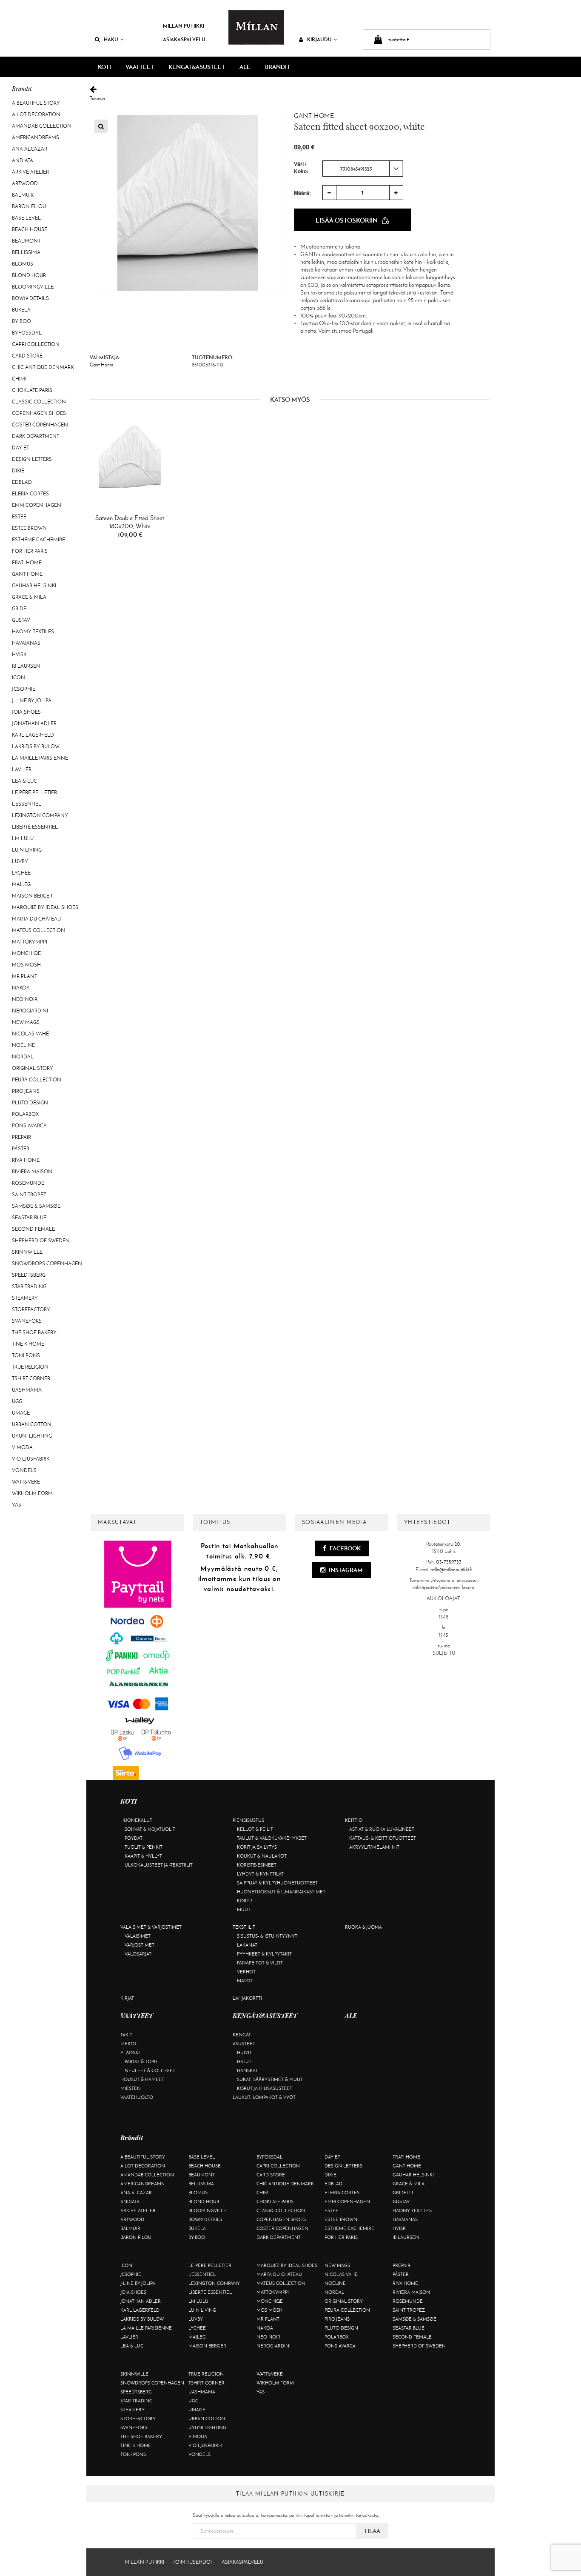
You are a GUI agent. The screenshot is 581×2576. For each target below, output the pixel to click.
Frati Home (27, 563)
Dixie (18, 471)
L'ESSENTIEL (27, 804)
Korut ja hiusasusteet (265, 2088)
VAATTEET (140, 67)
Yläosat (130, 2053)
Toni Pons (26, 1355)
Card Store (27, 356)
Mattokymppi (30, 942)
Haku (111, 39)
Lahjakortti (247, 1998)
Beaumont (26, 241)
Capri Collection (36, 344)
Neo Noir (25, 999)
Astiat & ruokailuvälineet (382, 1829)
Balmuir (23, 195)
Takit (126, 2035)
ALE (245, 67)
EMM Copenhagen (37, 505)
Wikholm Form (32, 1493)
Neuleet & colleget (150, 2070)
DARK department (36, 436)
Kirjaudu (319, 39)
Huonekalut (136, 1820)
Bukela (21, 310)
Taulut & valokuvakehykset (272, 1838)
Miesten (131, 2088)
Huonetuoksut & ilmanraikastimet (281, 1892)
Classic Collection (39, 402)
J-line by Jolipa (32, 700)
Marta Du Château (36, 919)
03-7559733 (449, 1562)
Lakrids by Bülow (36, 746)
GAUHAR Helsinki (34, 586)
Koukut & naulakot (262, 1856)
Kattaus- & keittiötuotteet (383, 1838)
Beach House (30, 229)
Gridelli (23, 609)
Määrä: (302, 193)
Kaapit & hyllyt (143, 1856)
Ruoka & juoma (363, 1927)
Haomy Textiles (33, 632)
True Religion (30, 1367)
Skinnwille (27, 1252)
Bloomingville (33, 287)
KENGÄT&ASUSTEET (197, 67)
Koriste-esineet (257, 1865)
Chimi (19, 379)
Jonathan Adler (34, 723)
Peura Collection (37, 1080)
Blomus (23, 264)
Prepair (21, 1137)
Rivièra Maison (32, 1172)
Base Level (26, 218)
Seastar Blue (29, 1218)
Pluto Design (30, 1103)
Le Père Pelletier (34, 792)
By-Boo (21, 321)
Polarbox (25, 1114)
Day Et (20, 448)
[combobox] (363, 169)
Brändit (278, 67)
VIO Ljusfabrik (31, 1459)
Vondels (24, 1470)
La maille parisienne (40, 758)
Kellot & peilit (255, 1829)
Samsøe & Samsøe (36, 1206)
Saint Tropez (29, 1195)
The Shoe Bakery (34, 1332)
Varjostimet (140, 1945)
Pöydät (134, 1838)
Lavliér (22, 769)
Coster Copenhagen (40, 425)
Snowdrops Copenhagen (47, 1264)
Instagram (345, 1570)
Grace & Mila (29, 597)
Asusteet (244, 2044)
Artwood (25, 183)
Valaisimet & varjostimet (151, 1927)
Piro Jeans (26, 1091)
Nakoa (21, 988)
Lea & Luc (24, 781)
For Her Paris (30, 551)
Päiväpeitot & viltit (260, 1963)
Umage (21, 1413)
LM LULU (23, 838)
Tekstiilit (244, 1927)
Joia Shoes (26, 712)
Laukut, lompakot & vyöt (264, 2097)
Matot (245, 1981)
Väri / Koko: (301, 168)
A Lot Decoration (36, 114)
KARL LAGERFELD (33, 735)
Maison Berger (32, 896)
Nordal (23, 1057)
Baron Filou (29, 206)
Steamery (25, 1298)
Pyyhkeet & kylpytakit (264, 1954)
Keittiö (354, 1820)
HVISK (19, 655)
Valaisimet (138, 1936)
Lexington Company (40, 815)
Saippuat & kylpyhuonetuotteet (277, 1883)
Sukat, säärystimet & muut (270, 2079)
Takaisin (97, 98)
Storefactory (31, 1309)
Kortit (245, 1901)
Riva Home (26, 1160)
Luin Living (27, 850)
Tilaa (372, 2531)
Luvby (20, 861)
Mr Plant (24, 976)
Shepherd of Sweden (41, 1241)
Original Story (33, 1068)
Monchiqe (26, 953)
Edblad (22, 482)
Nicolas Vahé (30, 1034)
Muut (244, 1910)
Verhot (246, 1972)
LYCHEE (21, 873)
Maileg (21, 884)
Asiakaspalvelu (184, 39)
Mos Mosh (26, 965)
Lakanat (247, 1945)
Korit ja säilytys (257, 1847)
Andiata (23, 160)
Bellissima (26, 252)
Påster (21, 1149)
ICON (19, 678)
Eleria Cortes (30, 494)
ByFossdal (27, 333)
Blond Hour (29, 275)
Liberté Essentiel (35, 827)
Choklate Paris (32, 390)
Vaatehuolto (137, 2097)
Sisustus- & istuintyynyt (267, 1936)
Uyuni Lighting (32, 1436)
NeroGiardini (30, 1011)
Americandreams (36, 137)
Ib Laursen (26, 666)
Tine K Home (28, 1344)
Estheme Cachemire (38, 540)
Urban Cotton (32, 1424)
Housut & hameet (142, 2079)
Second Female (33, 1229)
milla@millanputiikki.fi (451, 1570)
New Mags (26, 1022)
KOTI (104, 67)
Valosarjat (138, 1954)
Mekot (129, 2044)
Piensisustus (248, 1820)
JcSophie (24, 689)
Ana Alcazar (30, 149)
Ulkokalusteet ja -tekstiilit (159, 1865)
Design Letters (32, 459)
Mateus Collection (38, 930)
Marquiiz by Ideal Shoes (45, 907)
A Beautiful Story (36, 103)
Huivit (244, 2053)
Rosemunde (28, 1183)
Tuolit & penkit (144, 1847)
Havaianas (26, 643)
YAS (17, 1505)
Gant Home (27, 574)
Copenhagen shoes (39, 413)
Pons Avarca (29, 1126)
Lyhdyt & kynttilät (260, 1874)
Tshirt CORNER (31, 1378)
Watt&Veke (26, 1482)
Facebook (345, 1548)
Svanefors (27, 1321)
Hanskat (247, 2070)
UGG (17, 1401)
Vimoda (22, 1447)
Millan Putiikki (184, 26)
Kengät (242, 2035)
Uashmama (27, 1390)
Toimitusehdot (193, 2562)
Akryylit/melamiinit (374, 1847)
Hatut (244, 2061)
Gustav (21, 620)
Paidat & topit (141, 2061)
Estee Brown (29, 528)
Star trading (29, 1287)
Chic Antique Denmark (43, 367)
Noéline (23, 1045)
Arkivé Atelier (30, 172)
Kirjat (127, 1998)
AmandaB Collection (42, 126)
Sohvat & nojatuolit (150, 1829)
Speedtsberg (29, 1275)
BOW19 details (30, 298)
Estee (19, 517)
